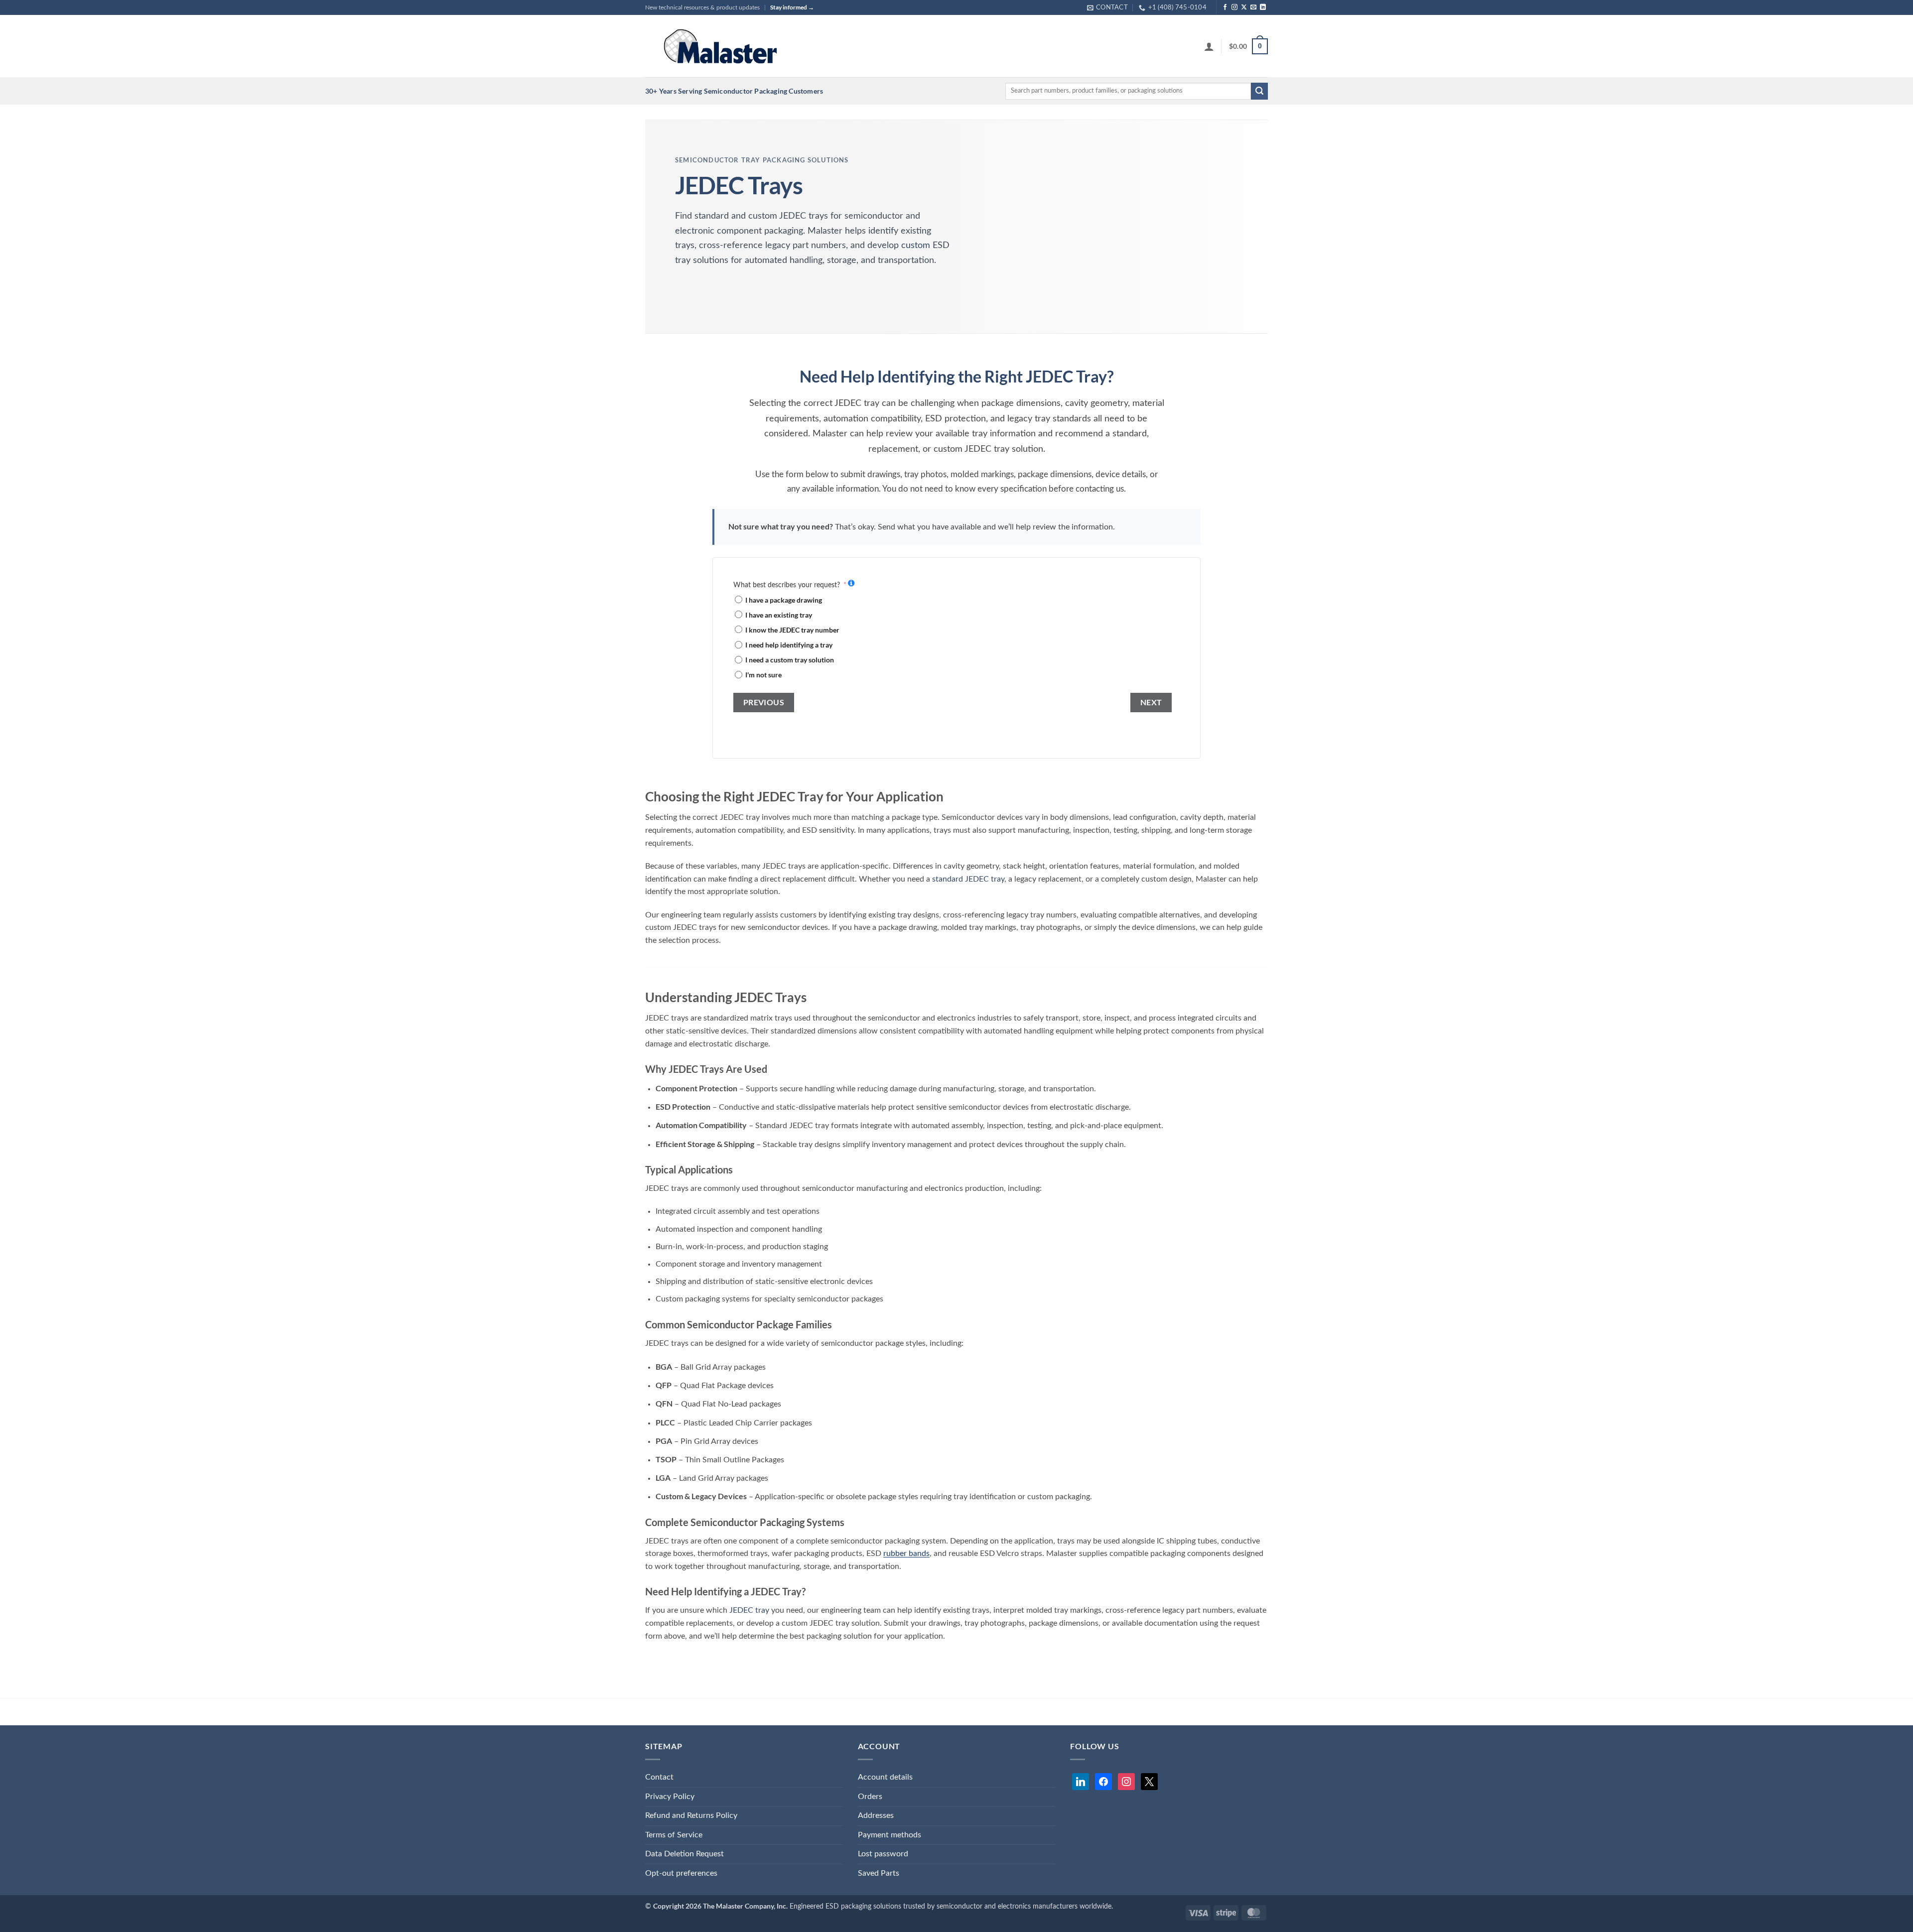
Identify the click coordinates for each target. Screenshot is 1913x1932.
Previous (764, 702)
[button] (1209, 46)
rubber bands (906, 1553)
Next (1151, 702)
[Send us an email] (1253, 7)
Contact (659, 1777)
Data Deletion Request (684, 1854)
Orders (870, 1797)
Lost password (883, 1854)
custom (916, 246)
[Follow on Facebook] (1225, 7)
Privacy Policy (670, 1797)
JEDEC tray (749, 1610)
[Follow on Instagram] (1234, 7)
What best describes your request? (787, 585)
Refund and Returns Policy (691, 1815)
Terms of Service (674, 1835)
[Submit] (1259, 91)
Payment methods (889, 1835)
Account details (885, 1777)
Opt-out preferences (681, 1873)
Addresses (876, 1815)
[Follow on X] (1244, 7)
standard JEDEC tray (968, 879)
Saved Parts (879, 1873)
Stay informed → (792, 7)
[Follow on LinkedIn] (1263, 7)
